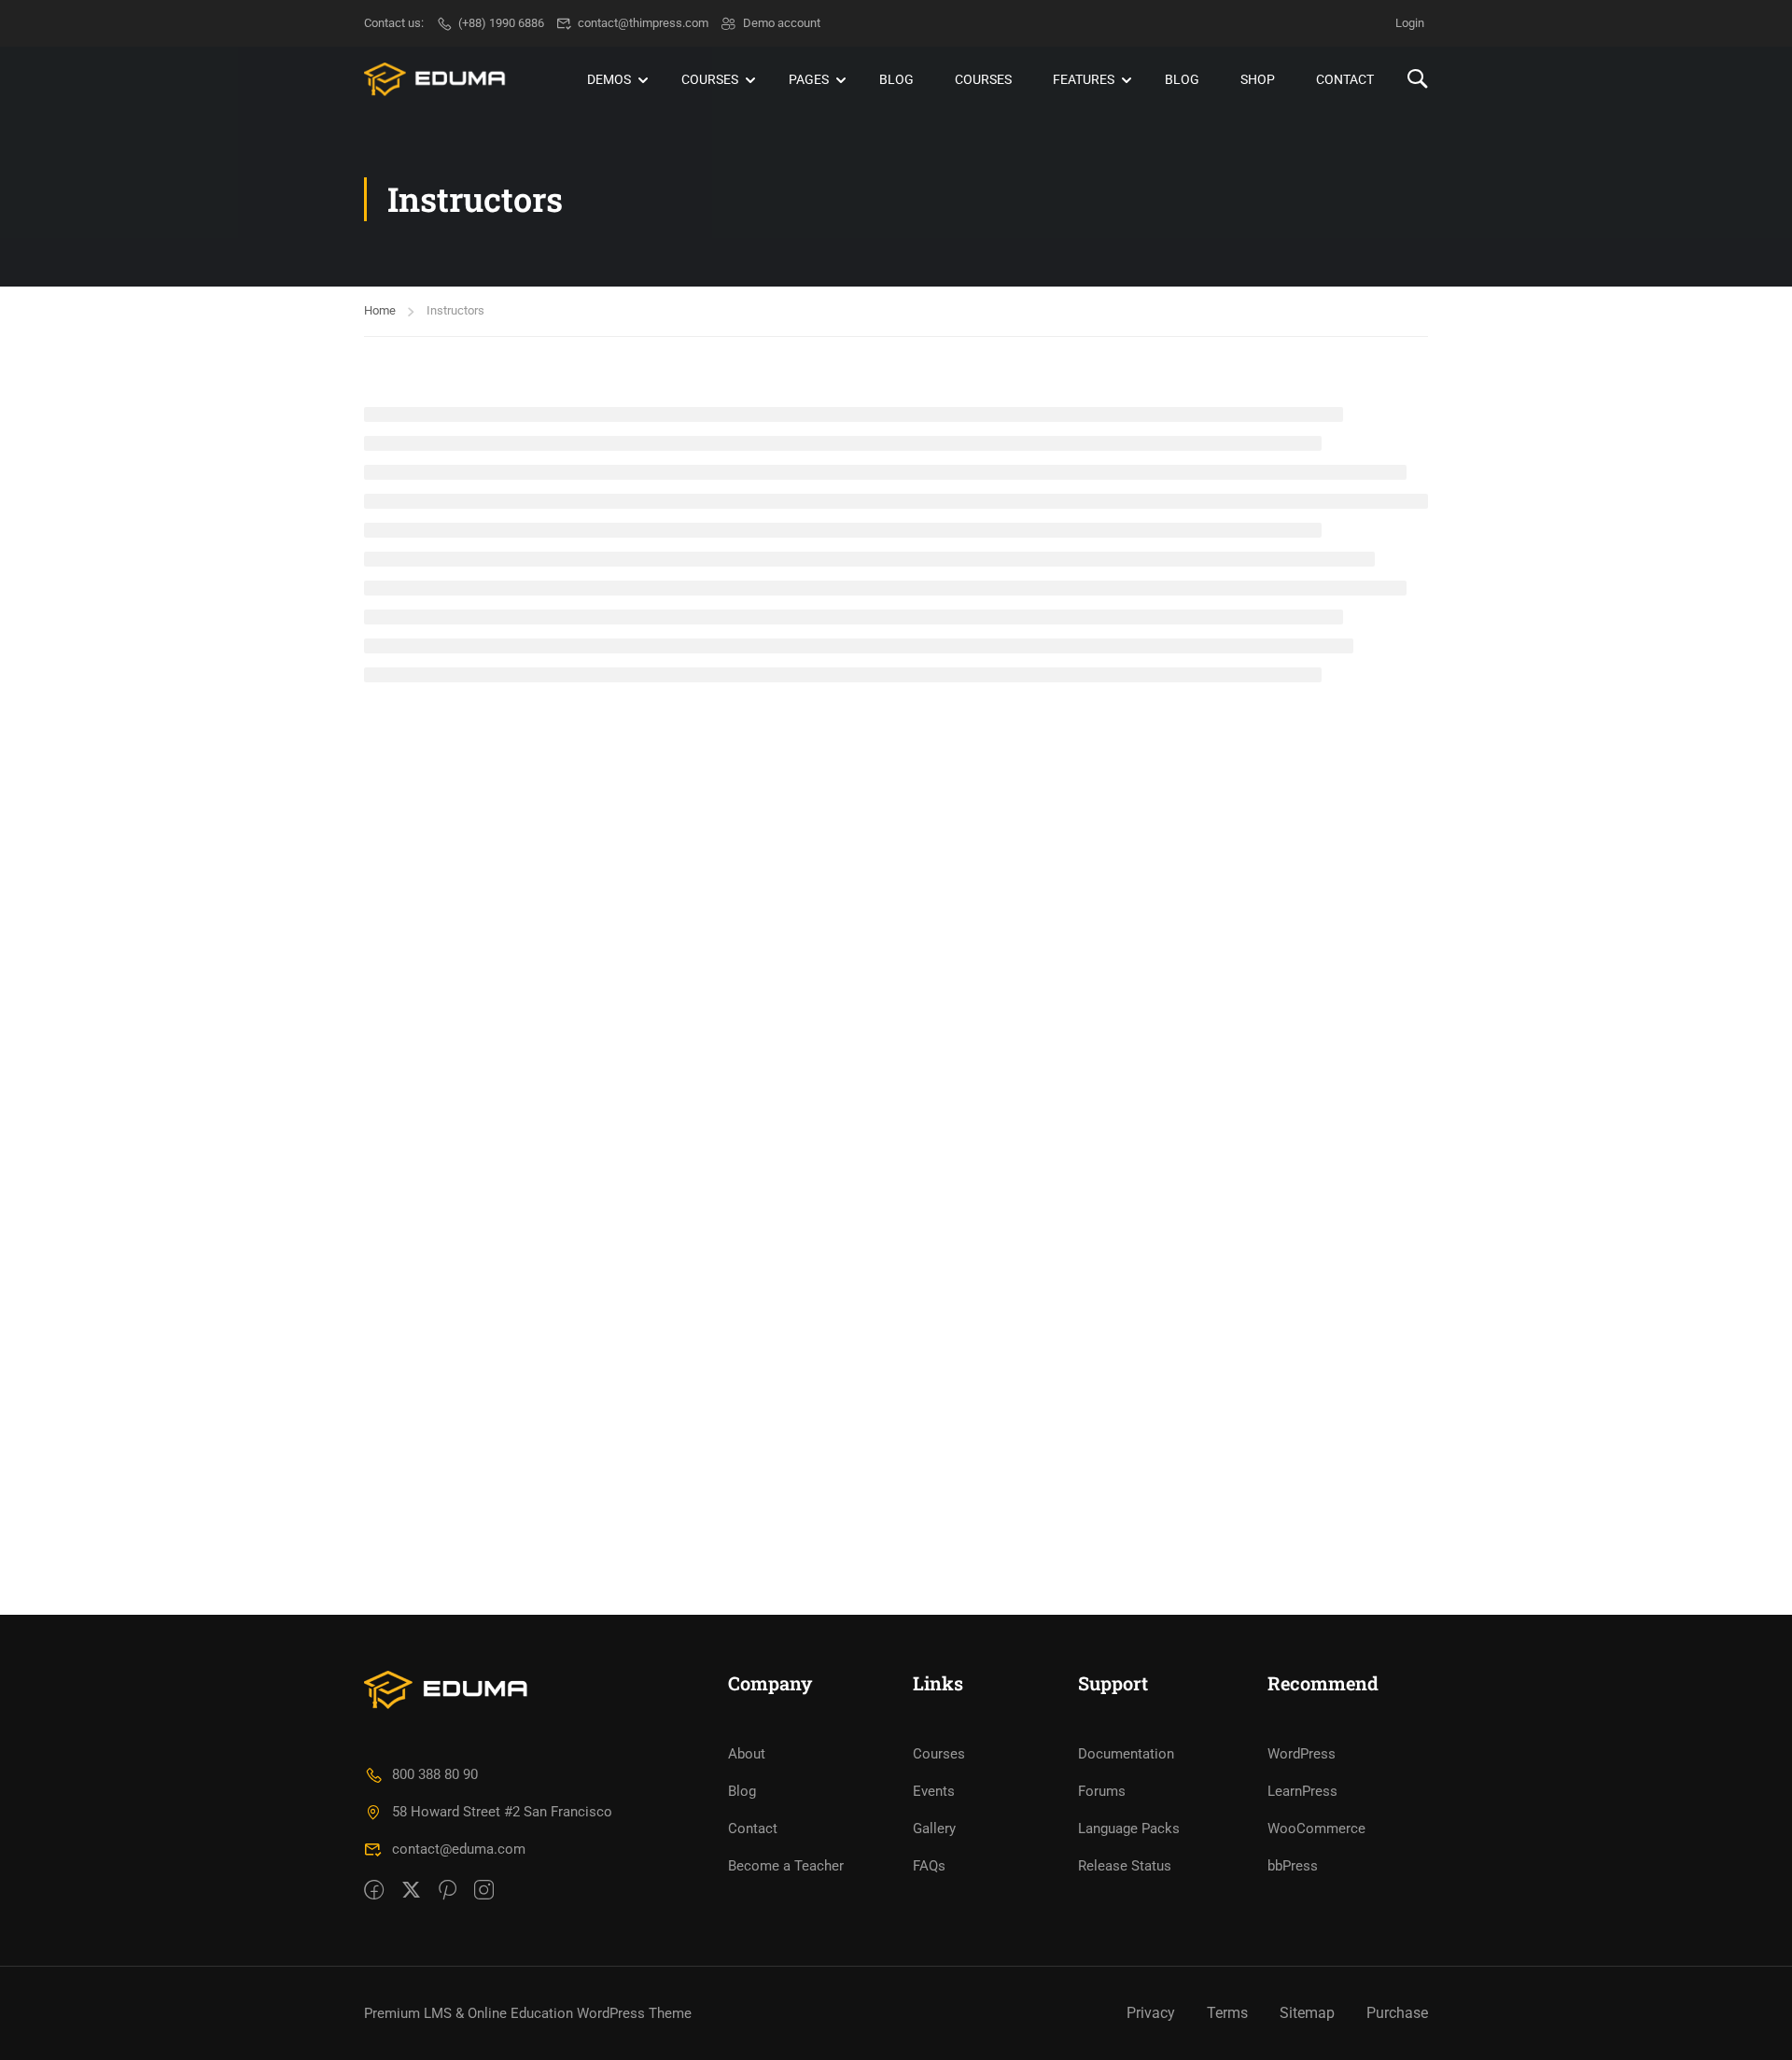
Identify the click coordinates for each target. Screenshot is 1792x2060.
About (747, 1754)
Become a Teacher (786, 1866)
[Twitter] (411, 1891)
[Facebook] (374, 1891)
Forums (1102, 1791)
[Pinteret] (448, 1891)
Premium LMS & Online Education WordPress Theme (528, 2013)
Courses (710, 79)
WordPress (1302, 1754)
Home (380, 310)
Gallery (934, 1829)
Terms (1227, 2013)
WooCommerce (1316, 1829)
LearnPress (1302, 1791)
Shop (1258, 79)
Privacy (1151, 2013)
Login (1410, 23)
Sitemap (1307, 2013)
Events (934, 1791)
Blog (896, 79)
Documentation (1126, 1754)
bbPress (1293, 1866)
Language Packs (1129, 1829)
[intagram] (484, 1891)
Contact (1345, 79)
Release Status (1125, 1866)
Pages (809, 79)
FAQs (929, 1866)
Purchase (1397, 2013)
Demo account (782, 23)
